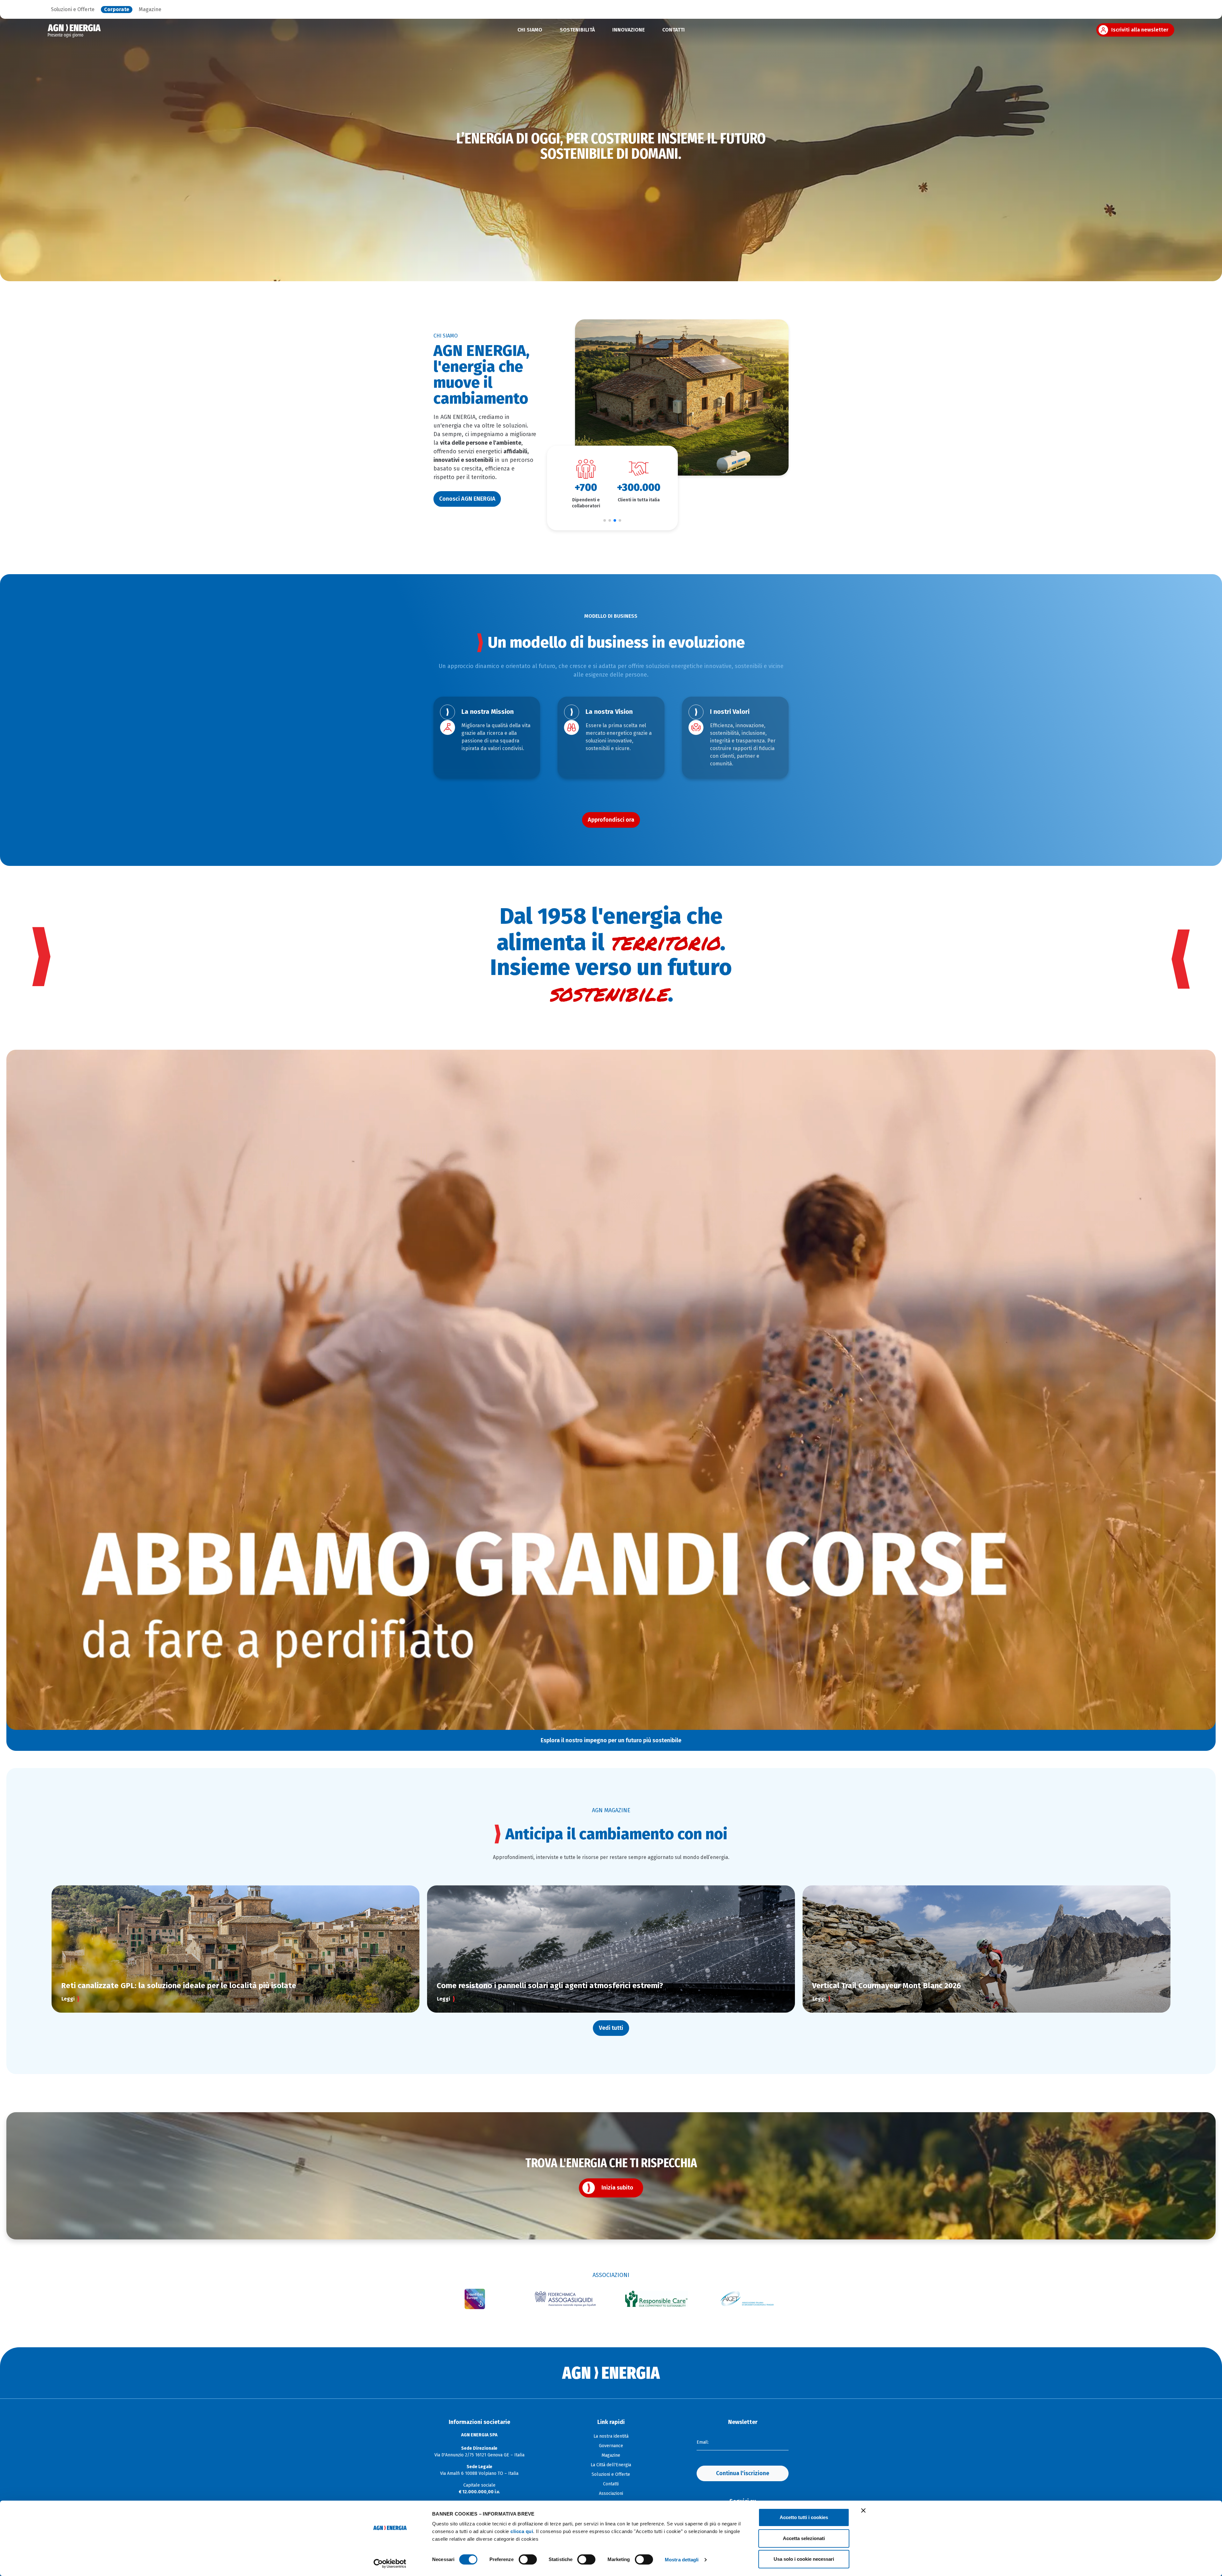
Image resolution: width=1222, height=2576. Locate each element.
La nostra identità (611, 2436)
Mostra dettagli (682, 2560)
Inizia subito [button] (617, 2188)
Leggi (68, 1999)
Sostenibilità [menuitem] (577, 30)
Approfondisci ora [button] (611, 820)
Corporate (117, 10)
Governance (611, 2446)
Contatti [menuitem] (674, 30)
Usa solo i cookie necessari (804, 2559)
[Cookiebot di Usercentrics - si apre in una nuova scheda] (390, 2564)
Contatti (611, 2484)
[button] (605, 520)
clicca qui (522, 2531)
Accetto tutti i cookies (804, 2517)
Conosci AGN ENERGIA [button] (467, 499)
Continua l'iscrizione (743, 2473)
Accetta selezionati (804, 2538)
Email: (703, 2442)
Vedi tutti (611, 2028)
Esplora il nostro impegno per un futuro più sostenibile (611, 1740)
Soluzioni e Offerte (73, 10)
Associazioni (611, 2493)
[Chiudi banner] (863, 2510)
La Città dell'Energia (611, 2465)
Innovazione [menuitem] (629, 30)
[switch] (528, 2559)
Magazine (150, 10)
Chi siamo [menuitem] (530, 30)
